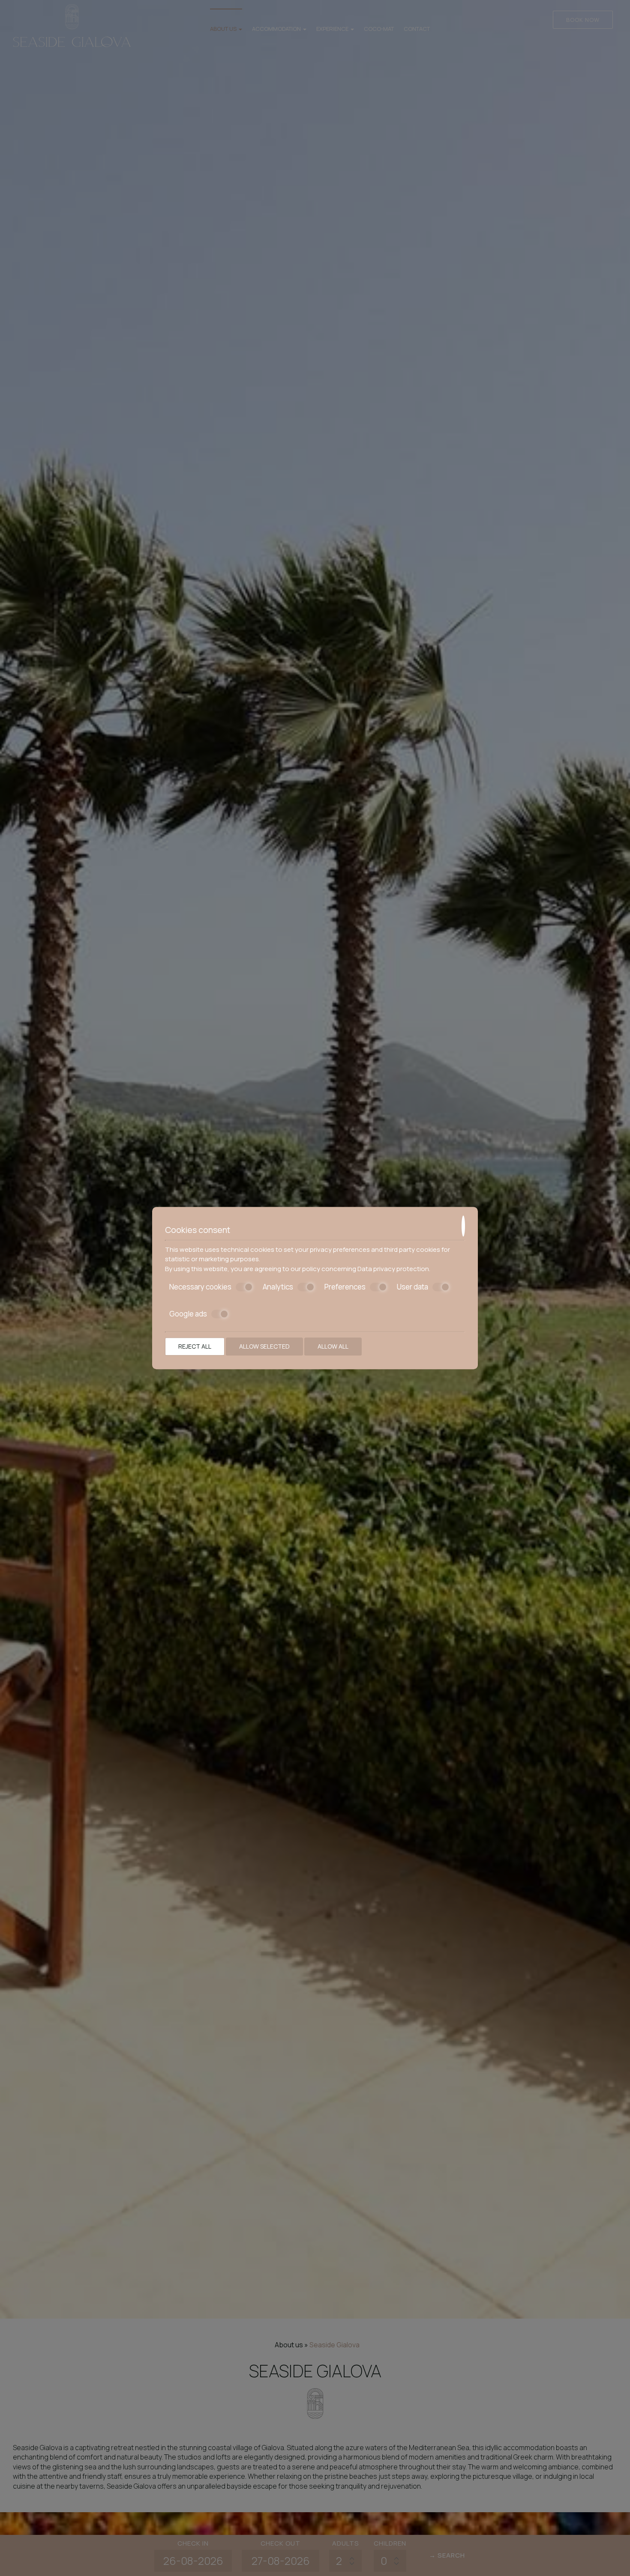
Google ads (188, 1314)
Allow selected (264, 1346)
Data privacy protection (393, 1269)
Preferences (345, 1287)
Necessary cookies (200, 1287)
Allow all (333, 1346)
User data (412, 1287)
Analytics (278, 1287)
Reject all (195, 1346)
